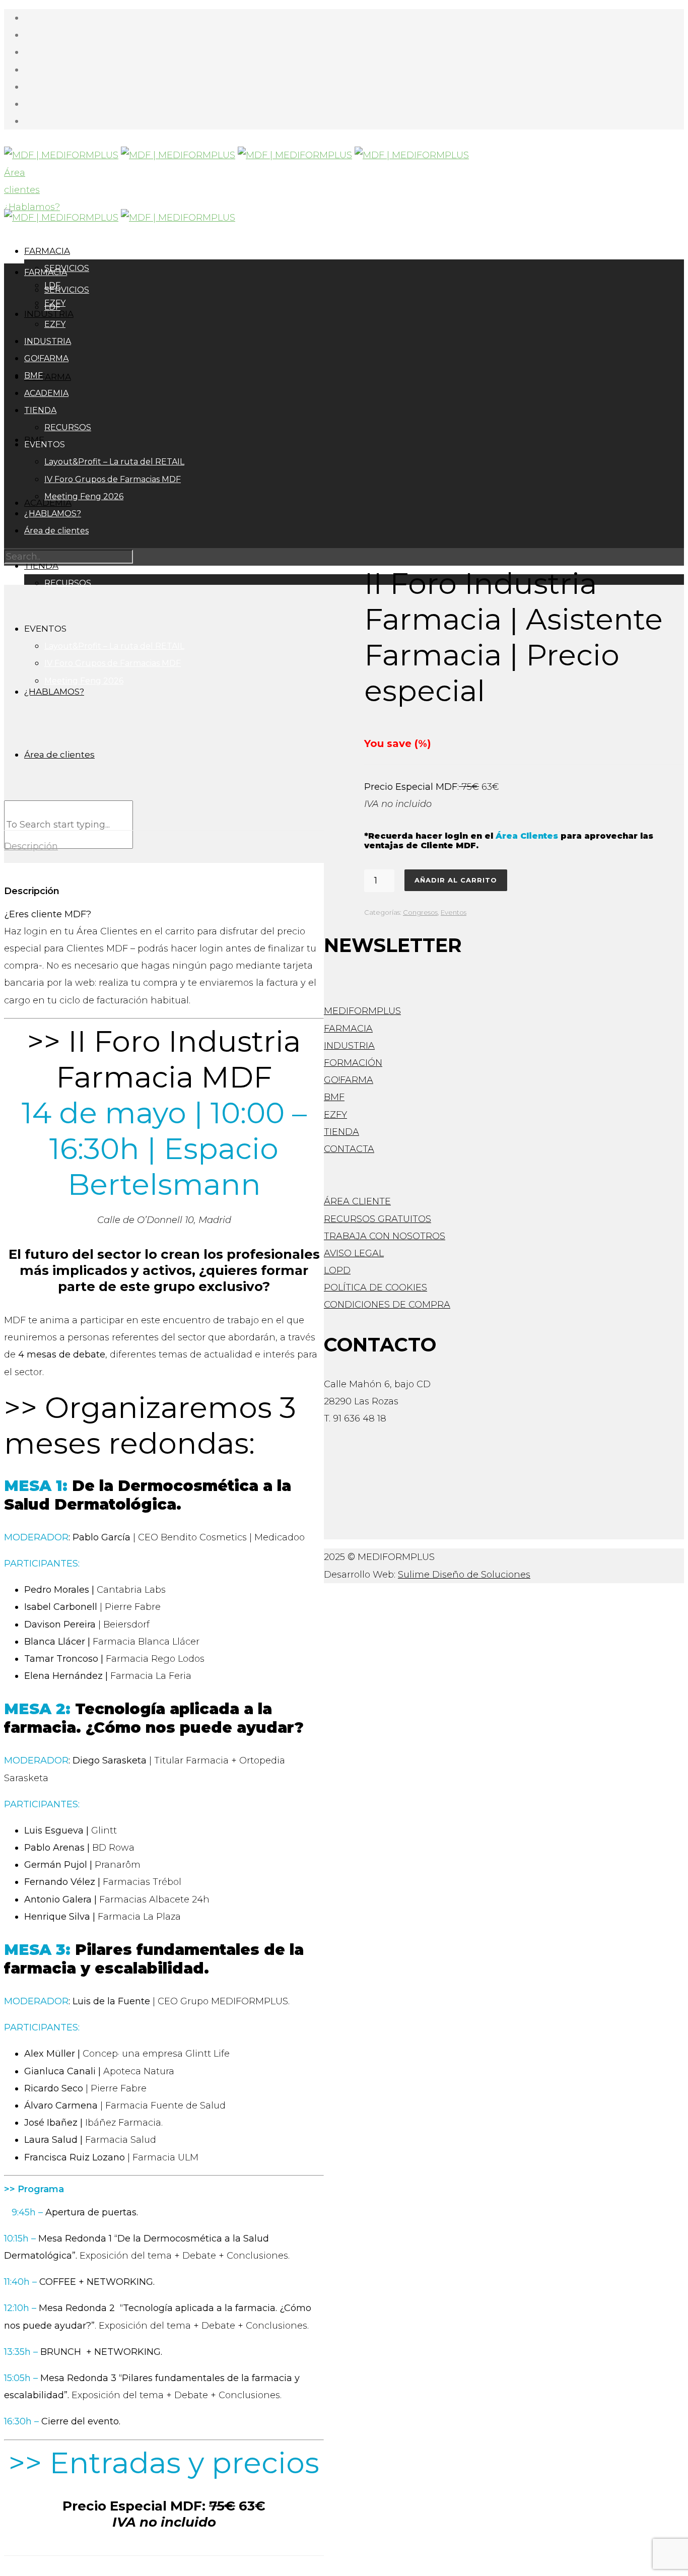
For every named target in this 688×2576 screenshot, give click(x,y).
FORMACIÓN (353, 1063)
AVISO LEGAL (354, 1253)
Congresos (420, 912)
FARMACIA (47, 251)
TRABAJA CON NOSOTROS (385, 1236)
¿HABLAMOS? (53, 514)
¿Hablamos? (32, 207)
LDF (52, 307)
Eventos (454, 912)
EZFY (55, 324)
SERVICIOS (67, 290)
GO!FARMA (48, 377)
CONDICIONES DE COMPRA (387, 1305)
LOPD (337, 1270)
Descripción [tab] (31, 846)
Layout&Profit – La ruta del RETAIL (114, 462)
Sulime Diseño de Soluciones (464, 1575)
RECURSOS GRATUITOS (377, 1219)
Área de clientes (56, 531)
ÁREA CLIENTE (357, 1201)
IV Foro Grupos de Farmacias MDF (113, 479)
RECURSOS (68, 427)
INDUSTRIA (48, 341)
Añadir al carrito (456, 880)
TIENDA (40, 410)
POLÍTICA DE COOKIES (375, 1287)
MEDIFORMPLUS (362, 1011)
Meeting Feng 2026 (84, 496)
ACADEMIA (46, 393)
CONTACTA (349, 1149)
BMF (33, 376)
